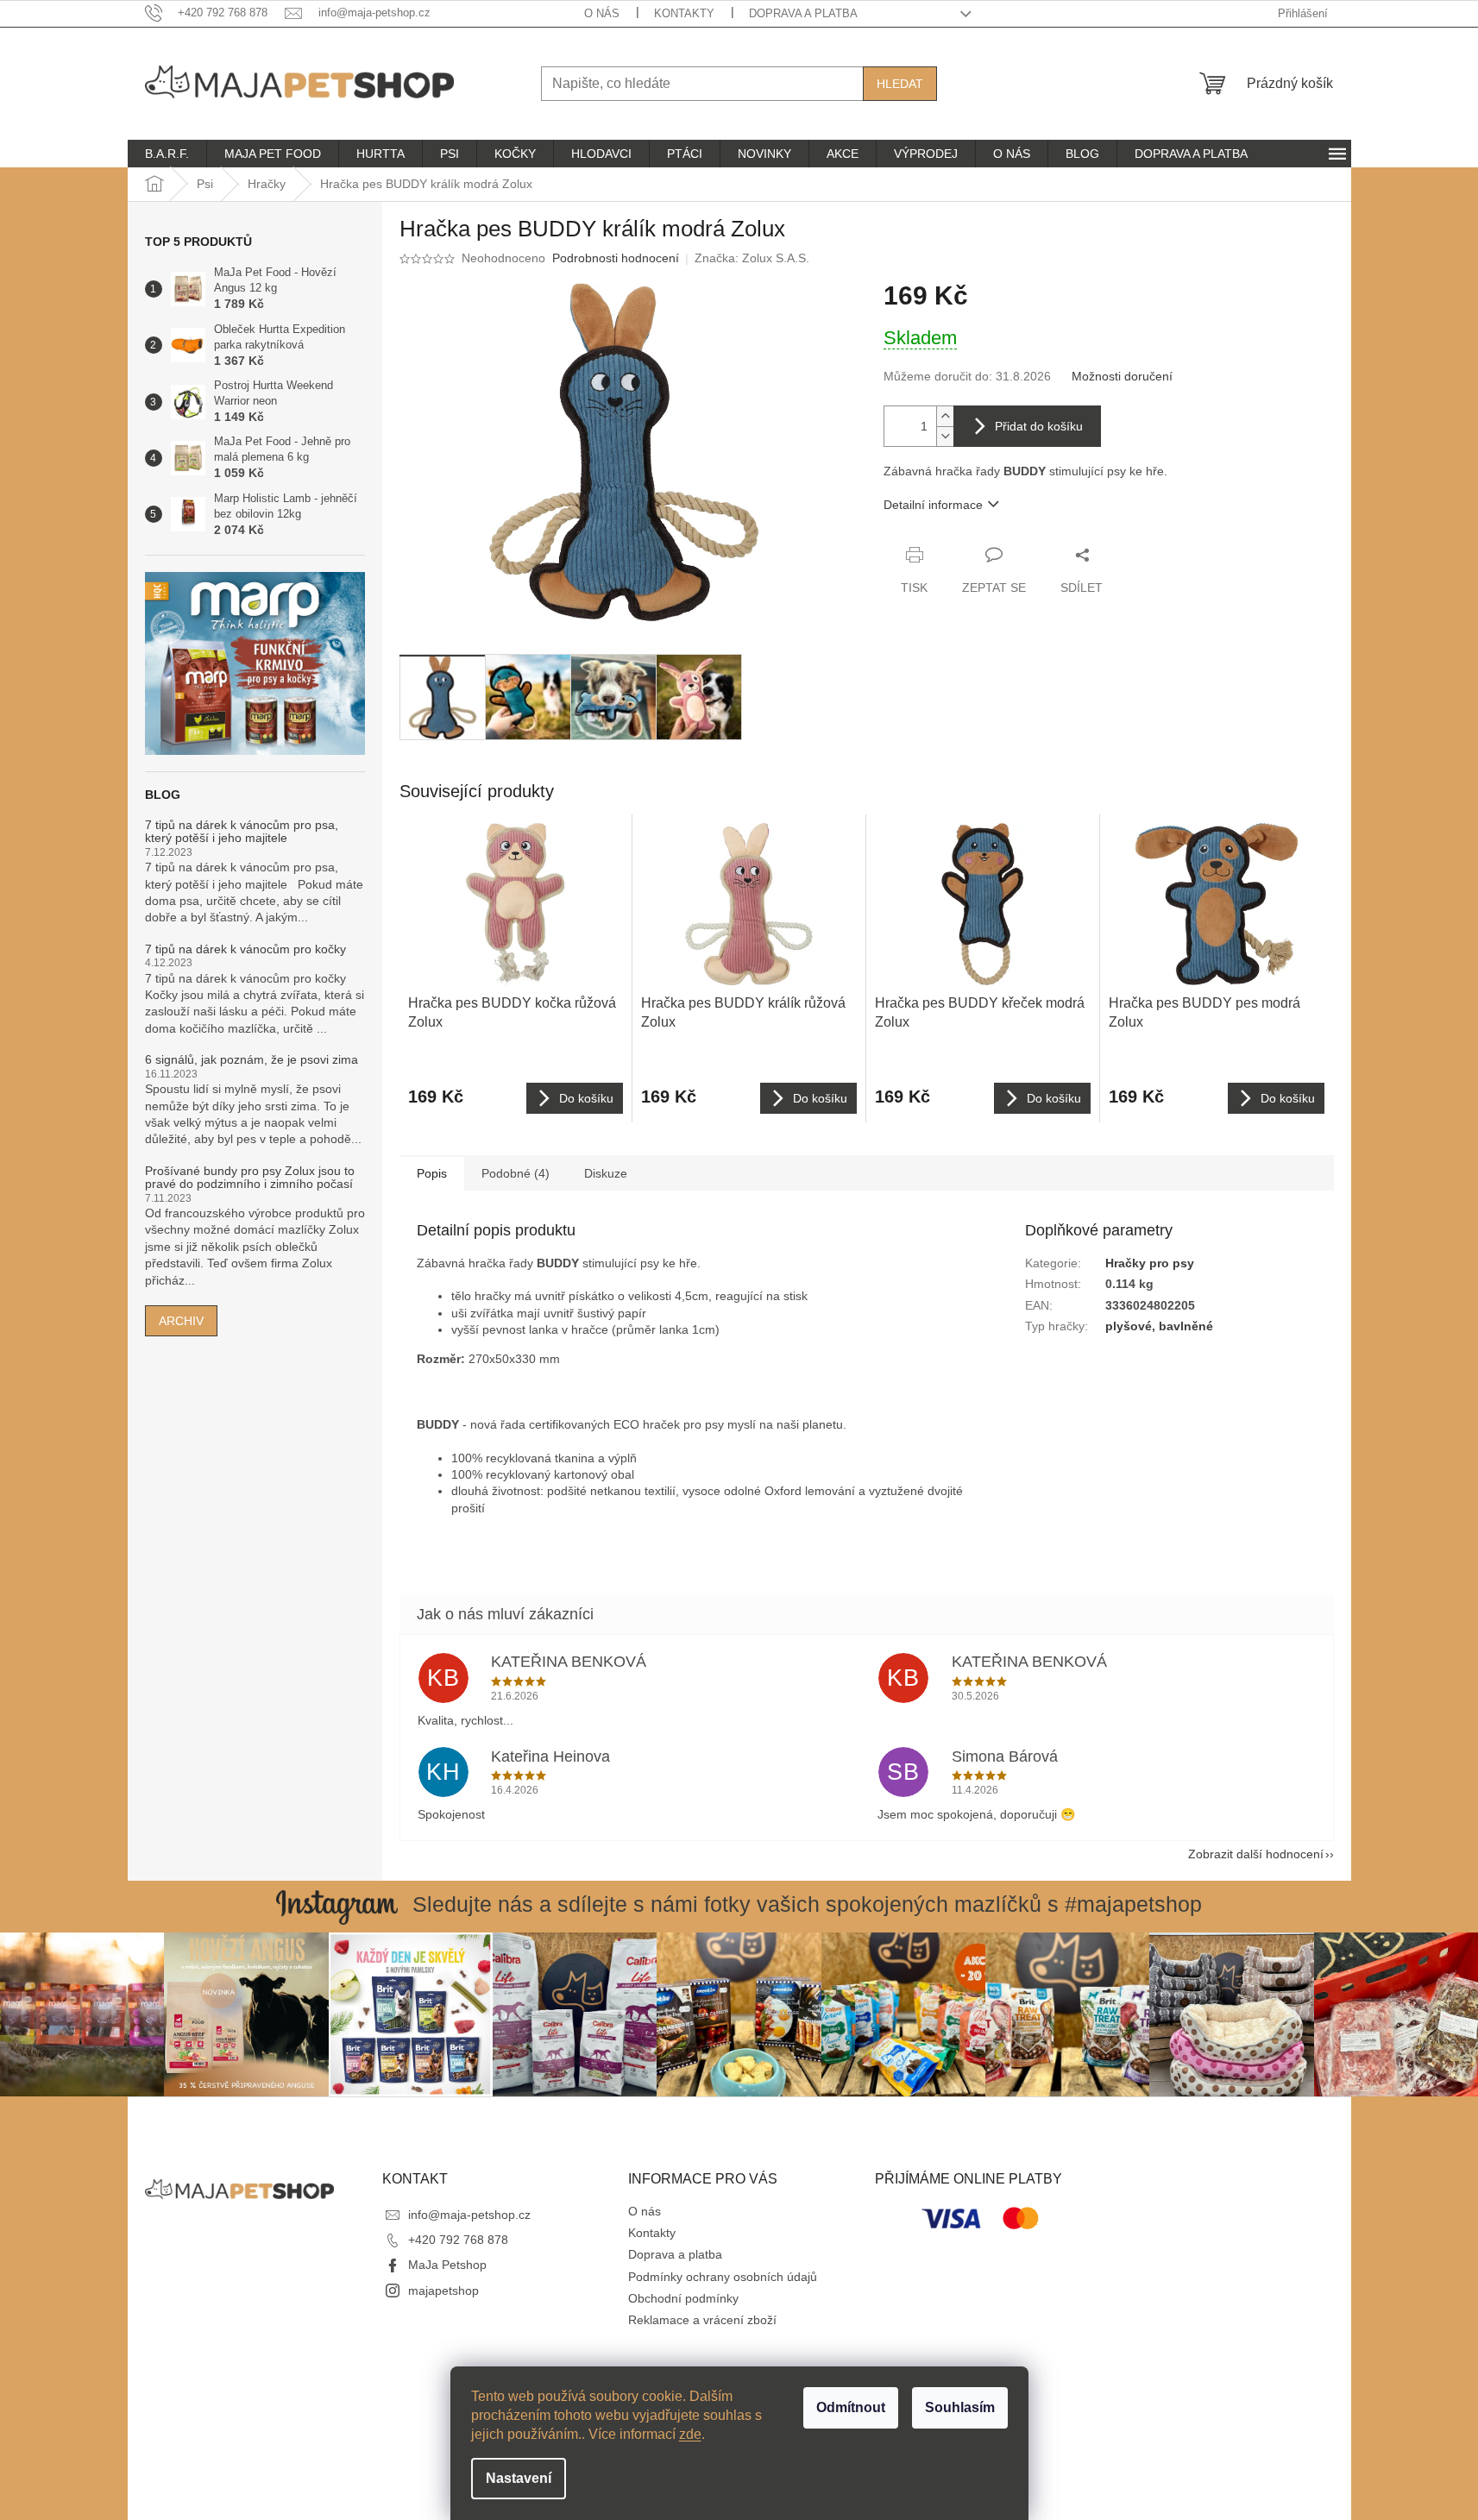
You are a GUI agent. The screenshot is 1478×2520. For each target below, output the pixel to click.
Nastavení (519, 2478)
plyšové (1129, 1326)
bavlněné (1186, 1326)
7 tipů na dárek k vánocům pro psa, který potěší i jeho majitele (242, 832)
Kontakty (684, 13)
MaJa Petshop (447, 2265)
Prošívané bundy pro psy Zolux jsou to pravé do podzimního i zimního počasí (250, 1178)
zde (690, 2434)
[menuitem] (167, 154)
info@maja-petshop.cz (469, 2215)
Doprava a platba (803, 13)
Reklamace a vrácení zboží (702, 2320)
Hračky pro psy (1150, 1263)
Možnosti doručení (1122, 376)
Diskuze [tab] (606, 1173)
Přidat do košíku (1039, 426)
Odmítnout (851, 2407)
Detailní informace (933, 505)
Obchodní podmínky (683, 2298)
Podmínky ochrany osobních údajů (723, 2277)
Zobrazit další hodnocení (1256, 1854)
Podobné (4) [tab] (516, 1173)
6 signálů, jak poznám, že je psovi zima (252, 1060)
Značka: (752, 258)
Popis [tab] (432, 1173)
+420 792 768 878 (458, 2240)
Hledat (900, 84)
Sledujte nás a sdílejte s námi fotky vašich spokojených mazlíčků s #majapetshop (807, 1904)
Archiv (181, 1321)
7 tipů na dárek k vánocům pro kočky (245, 949)
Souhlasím (960, 2407)
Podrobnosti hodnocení (616, 258)
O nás (602, 13)
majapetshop (443, 2291)
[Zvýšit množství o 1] (945, 416)
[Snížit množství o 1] (945, 436)
